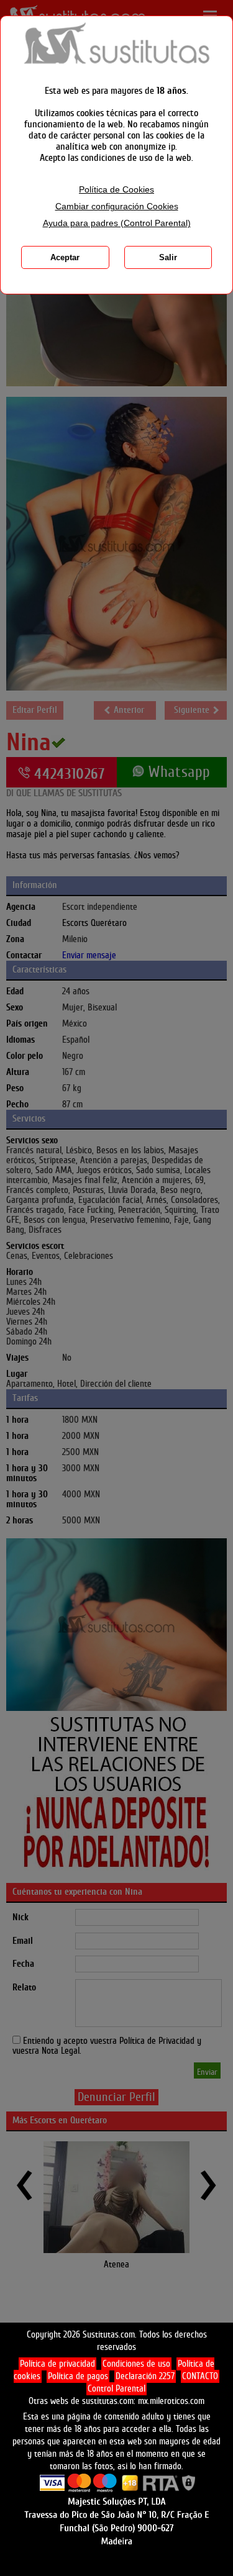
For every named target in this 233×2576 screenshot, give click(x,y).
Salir (168, 257)
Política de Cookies (116, 190)
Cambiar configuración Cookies (117, 206)
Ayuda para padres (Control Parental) (117, 223)
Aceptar (65, 257)
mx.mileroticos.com (171, 2401)
